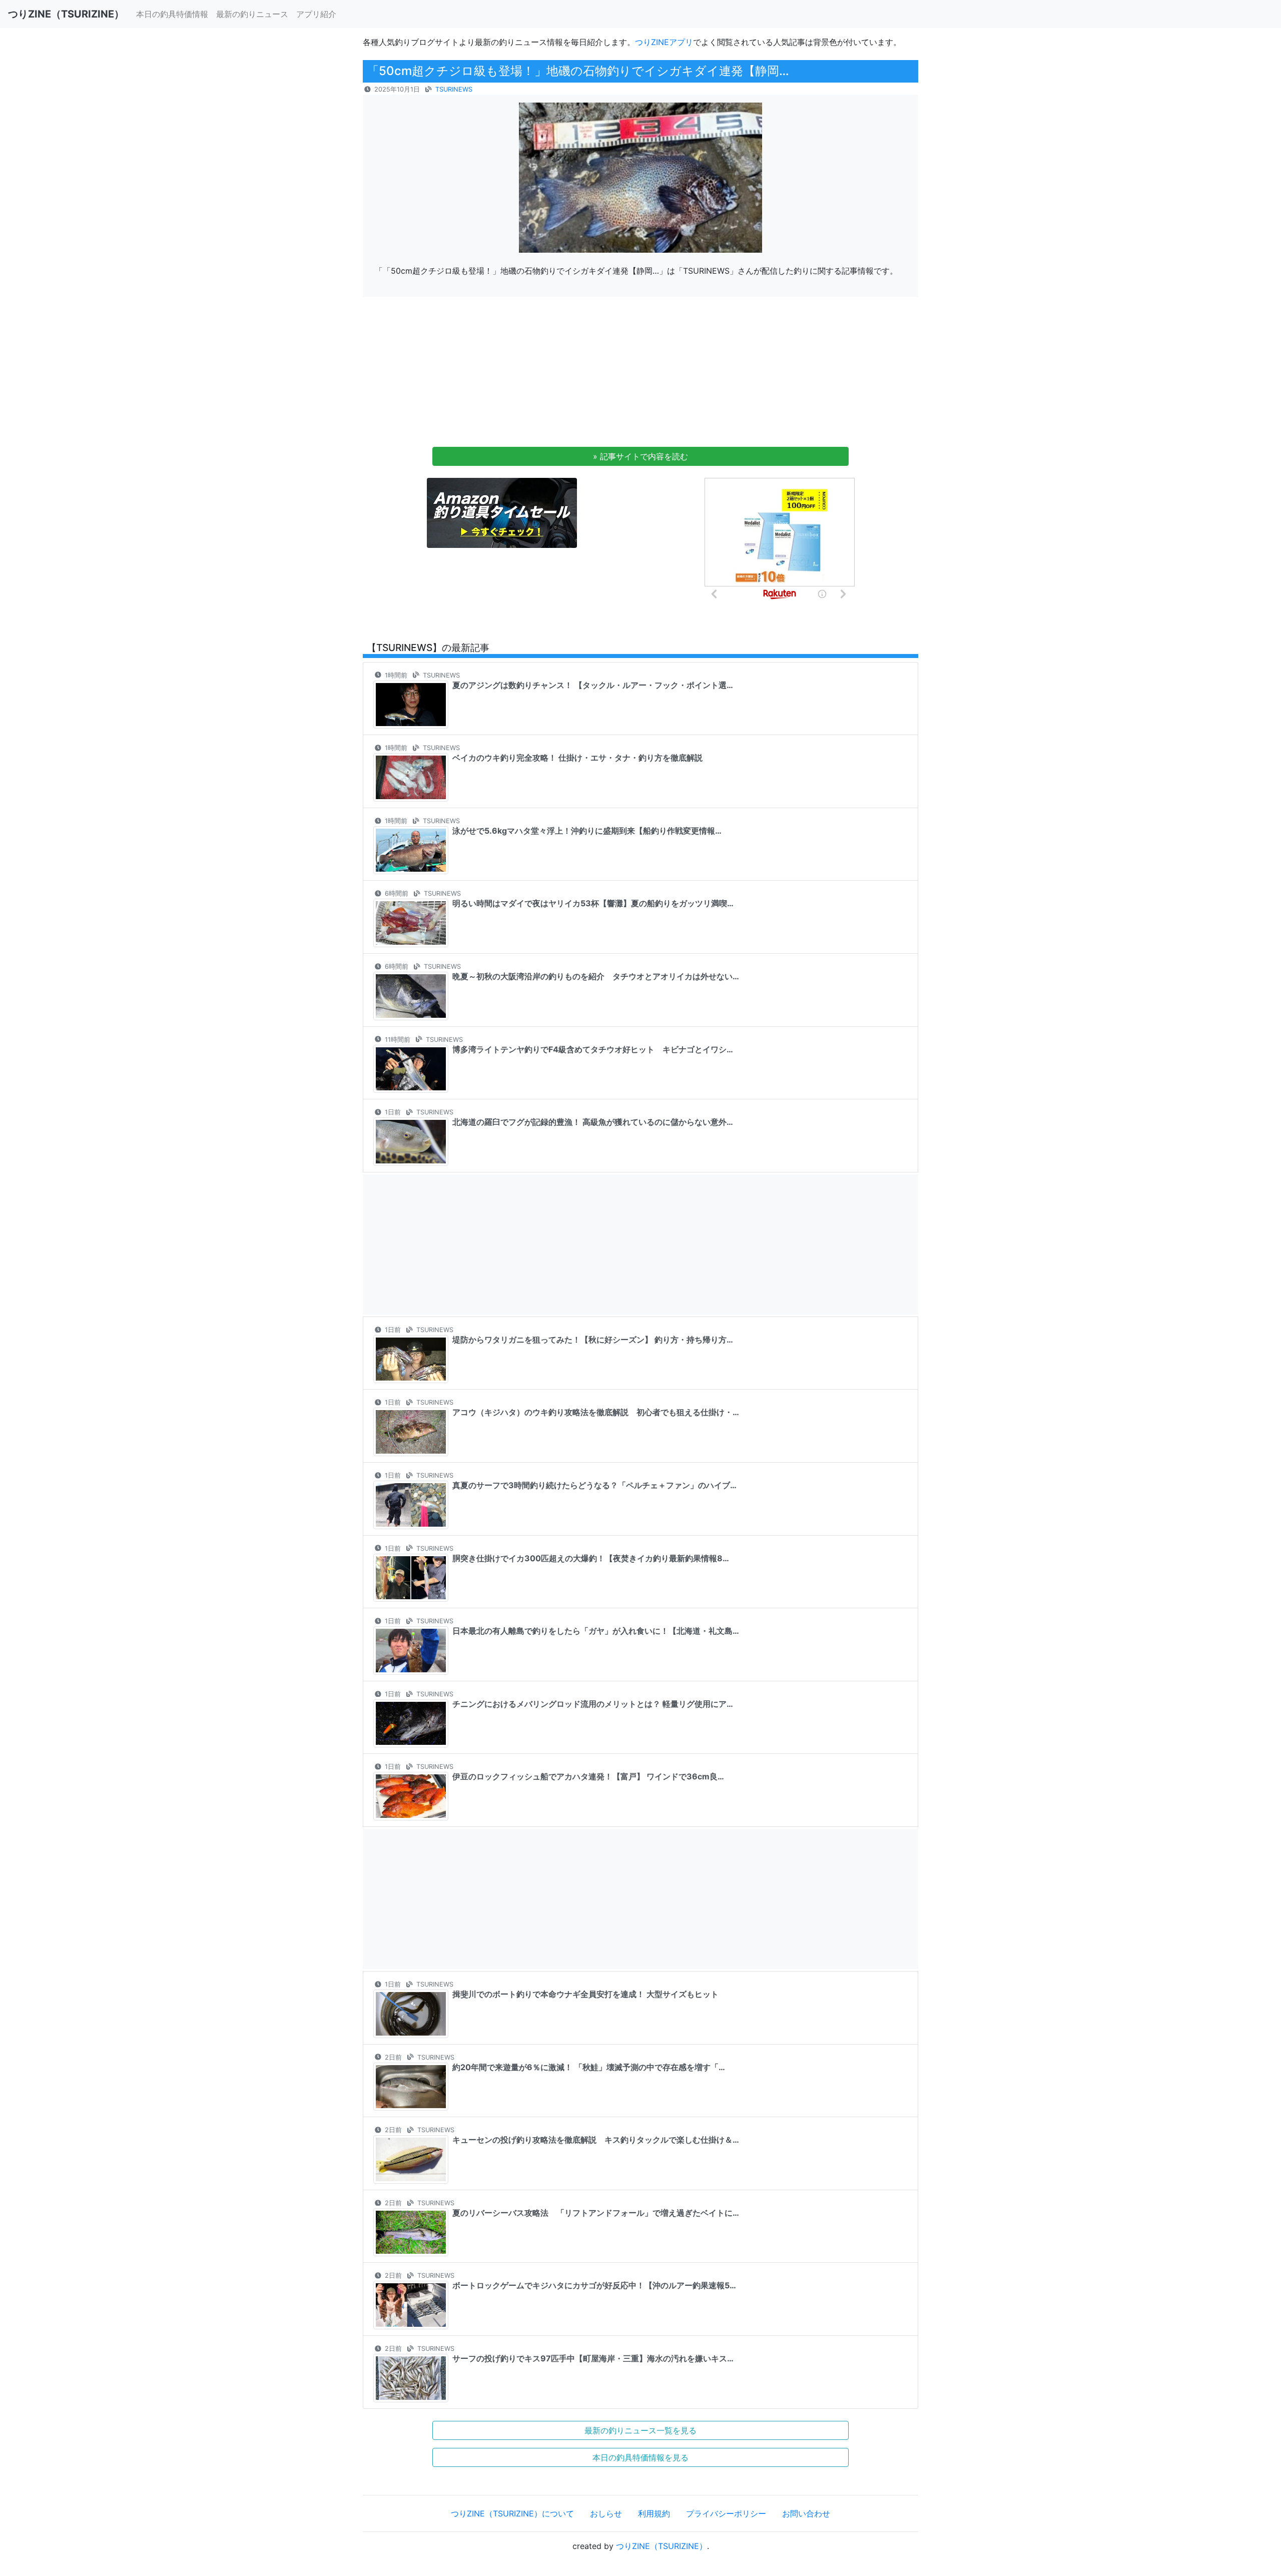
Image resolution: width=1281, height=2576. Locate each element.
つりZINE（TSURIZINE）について (512, 2513)
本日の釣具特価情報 (172, 14)
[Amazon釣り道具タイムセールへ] (502, 512)
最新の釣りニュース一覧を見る (640, 2430)
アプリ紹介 (316, 14)
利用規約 (654, 2513)
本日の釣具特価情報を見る (640, 2457)
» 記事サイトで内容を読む (640, 456)
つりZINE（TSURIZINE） (662, 2546)
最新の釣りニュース (252, 14)
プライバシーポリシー (726, 2513)
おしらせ (606, 2513)
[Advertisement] (640, 375)
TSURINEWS (454, 89)
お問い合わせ (806, 2513)
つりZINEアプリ (664, 42)
